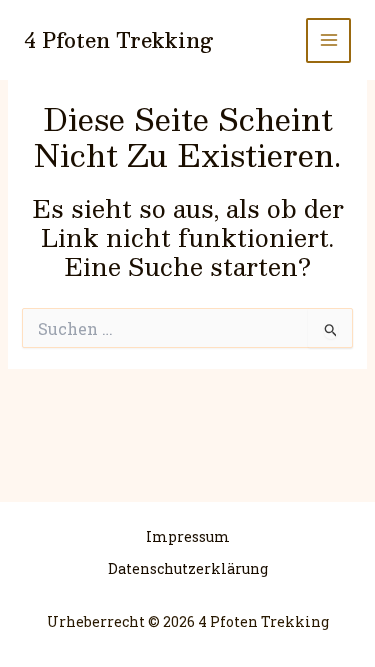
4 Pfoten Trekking (118, 40)
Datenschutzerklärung (188, 568)
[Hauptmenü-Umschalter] (328, 40)
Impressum (188, 536)
